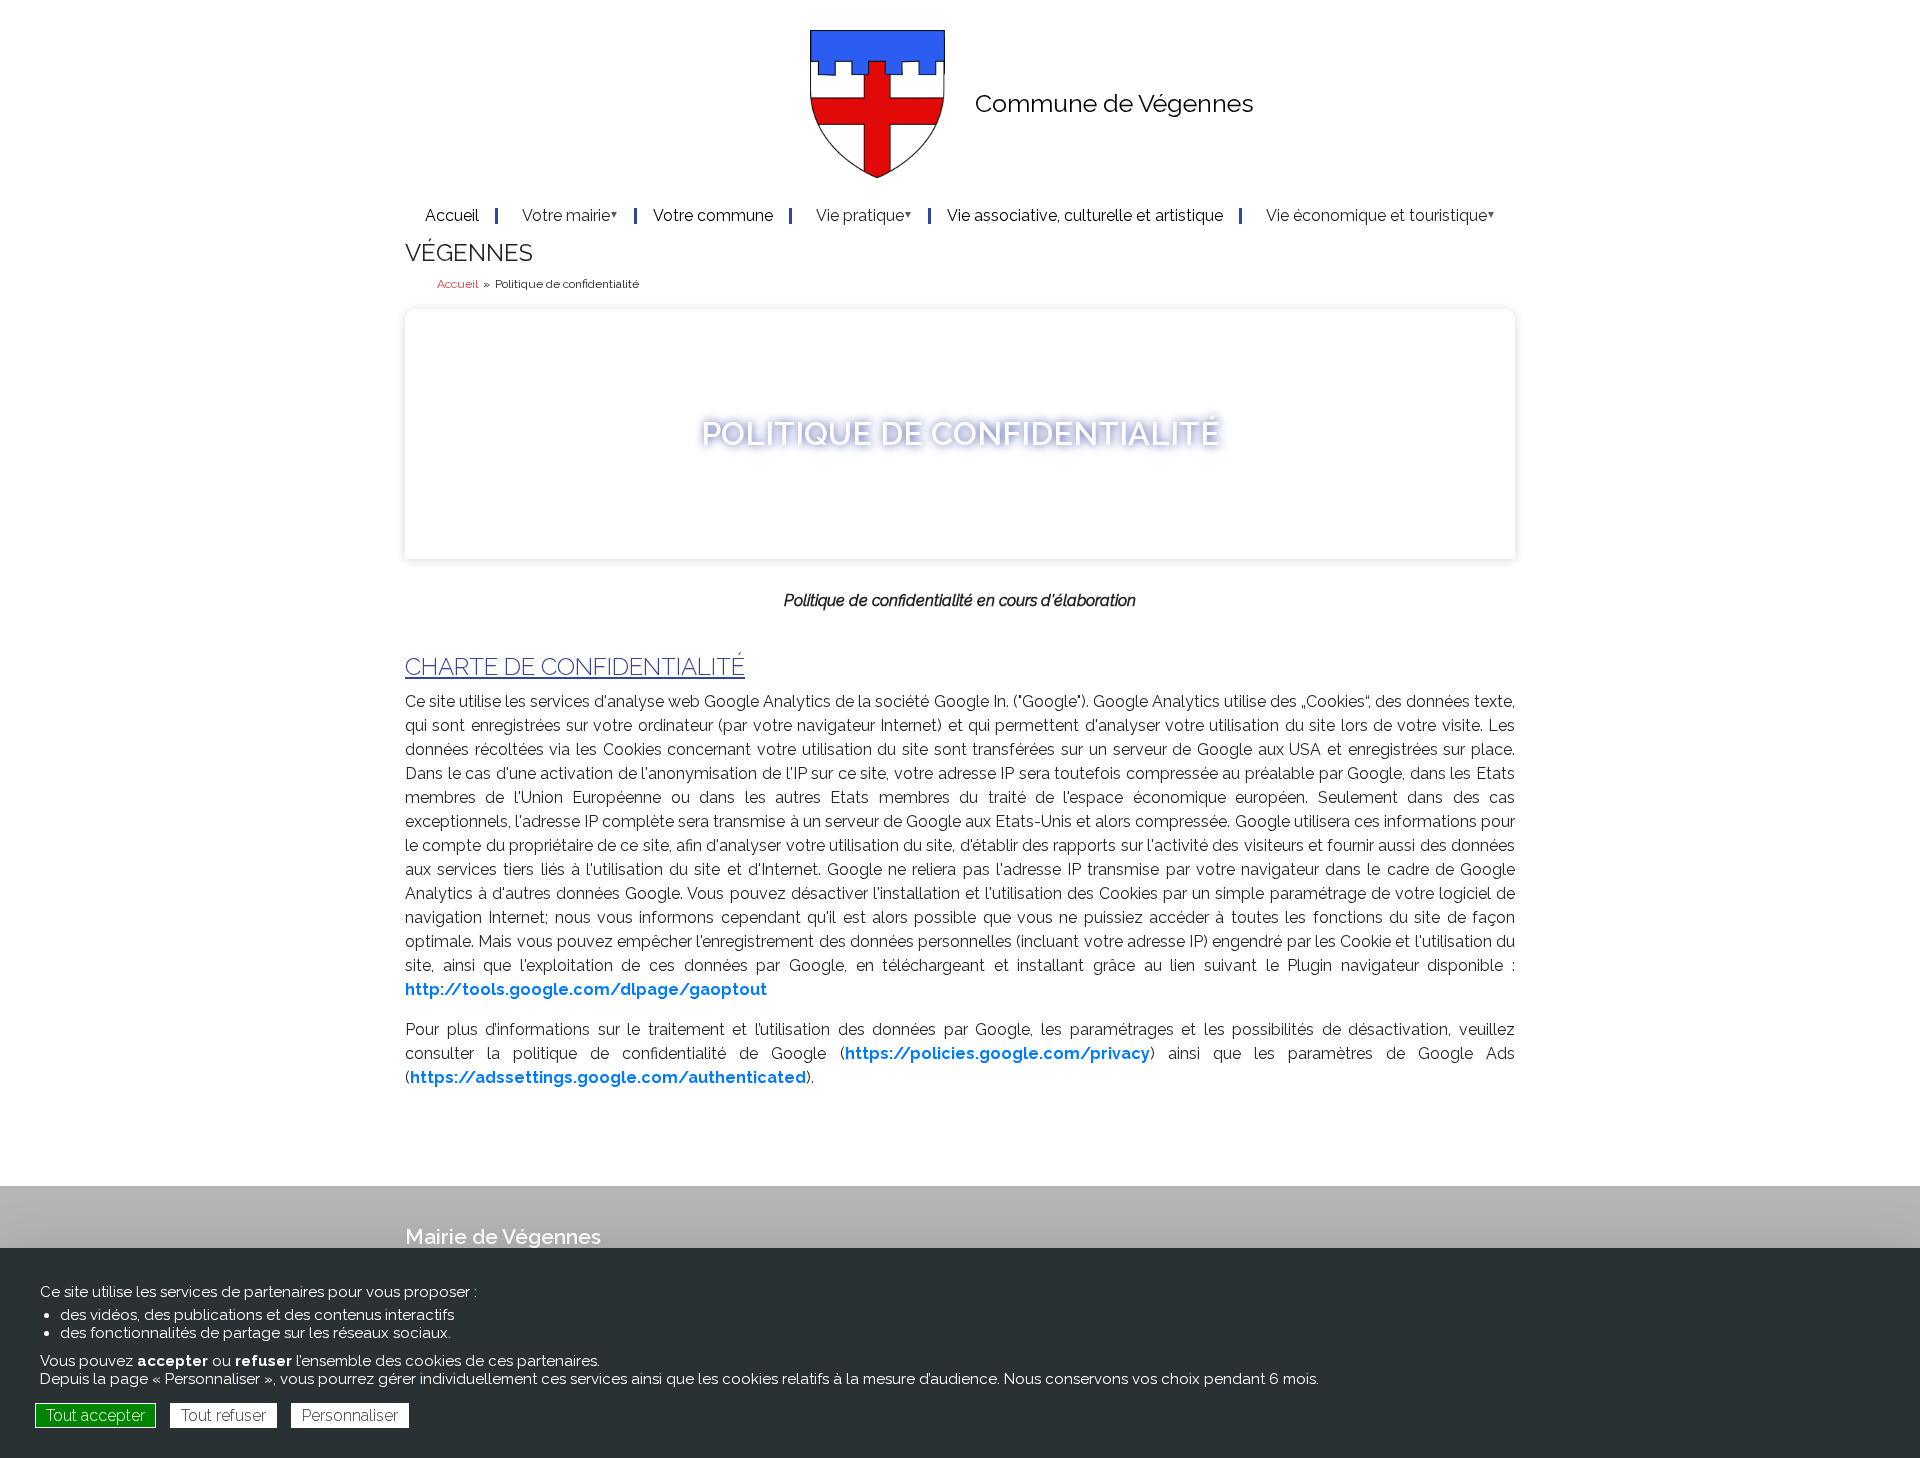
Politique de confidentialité (960, 433)
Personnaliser (350, 1415)
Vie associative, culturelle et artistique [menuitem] (1085, 216)
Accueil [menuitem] (452, 216)
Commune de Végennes (1114, 103)
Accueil (457, 284)
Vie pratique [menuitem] (848, 216)
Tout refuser (223, 1415)
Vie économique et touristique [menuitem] (1364, 216)
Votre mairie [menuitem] (554, 216)
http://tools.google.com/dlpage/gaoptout (586, 989)
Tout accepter (95, 1415)
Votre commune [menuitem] (713, 216)
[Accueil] (675, 104)
